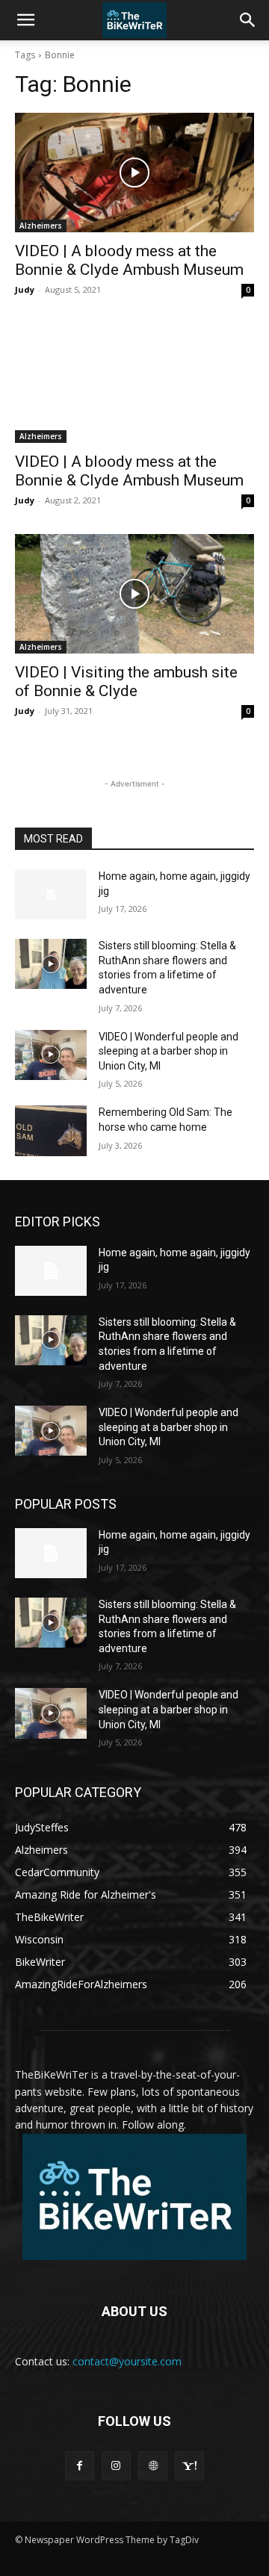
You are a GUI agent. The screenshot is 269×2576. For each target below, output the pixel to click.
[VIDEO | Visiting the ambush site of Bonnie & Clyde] (134, 594)
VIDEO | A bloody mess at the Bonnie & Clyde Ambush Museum (129, 260)
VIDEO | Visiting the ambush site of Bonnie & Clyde (126, 682)
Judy (25, 289)
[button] (25, 20)
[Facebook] (80, 2466)
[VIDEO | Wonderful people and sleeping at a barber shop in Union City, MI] (51, 1055)
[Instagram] (116, 2466)
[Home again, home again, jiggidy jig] (51, 894)
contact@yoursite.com (127, 2361)
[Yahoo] (189, 2466)
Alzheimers (41, 226)
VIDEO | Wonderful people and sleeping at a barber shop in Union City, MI (168, 1051)
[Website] (153, 2466)
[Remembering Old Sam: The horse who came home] (51, 1130)
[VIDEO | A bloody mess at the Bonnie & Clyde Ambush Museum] (134, 173)
